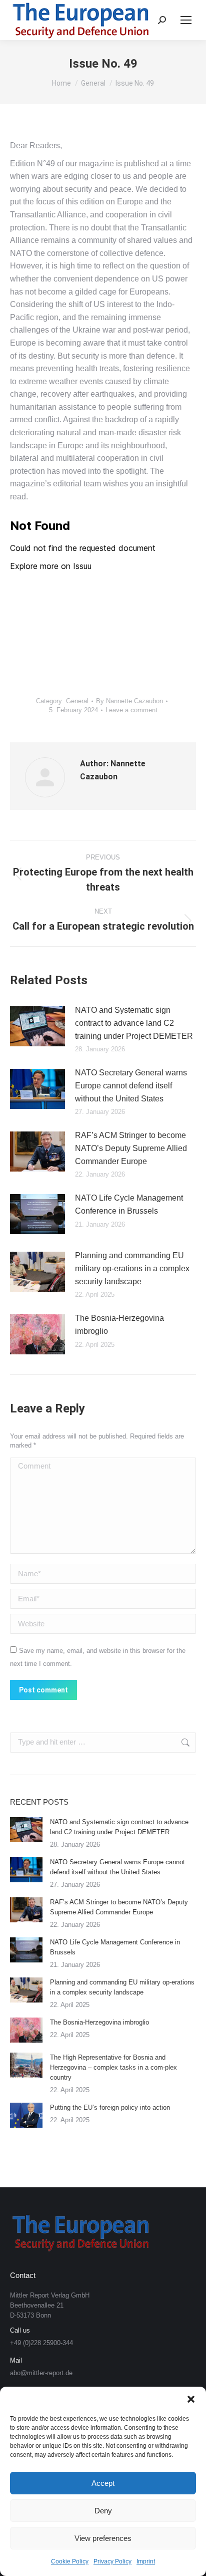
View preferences (103, 2538)
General (77, 701)
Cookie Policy (70, 2561)
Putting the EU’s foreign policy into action (110, 2107)
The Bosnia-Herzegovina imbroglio (119, 1325)
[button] (191, 2399)
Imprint (146, 2561)
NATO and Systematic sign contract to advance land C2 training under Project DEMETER (134, 1023)
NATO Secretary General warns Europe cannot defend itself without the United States (131, 1085)
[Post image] (37, 1026)
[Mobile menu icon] (186, 20)
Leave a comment (131, 710)
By (129, 701)
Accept (103, 2483)
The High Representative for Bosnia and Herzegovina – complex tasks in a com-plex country (113, 2067)
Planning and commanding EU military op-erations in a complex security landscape (132, 1268)
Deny (103, 2511)
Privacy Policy (112, 2561)
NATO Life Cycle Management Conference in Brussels (129, 1204)
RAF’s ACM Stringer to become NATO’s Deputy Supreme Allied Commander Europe (131, 1148)
